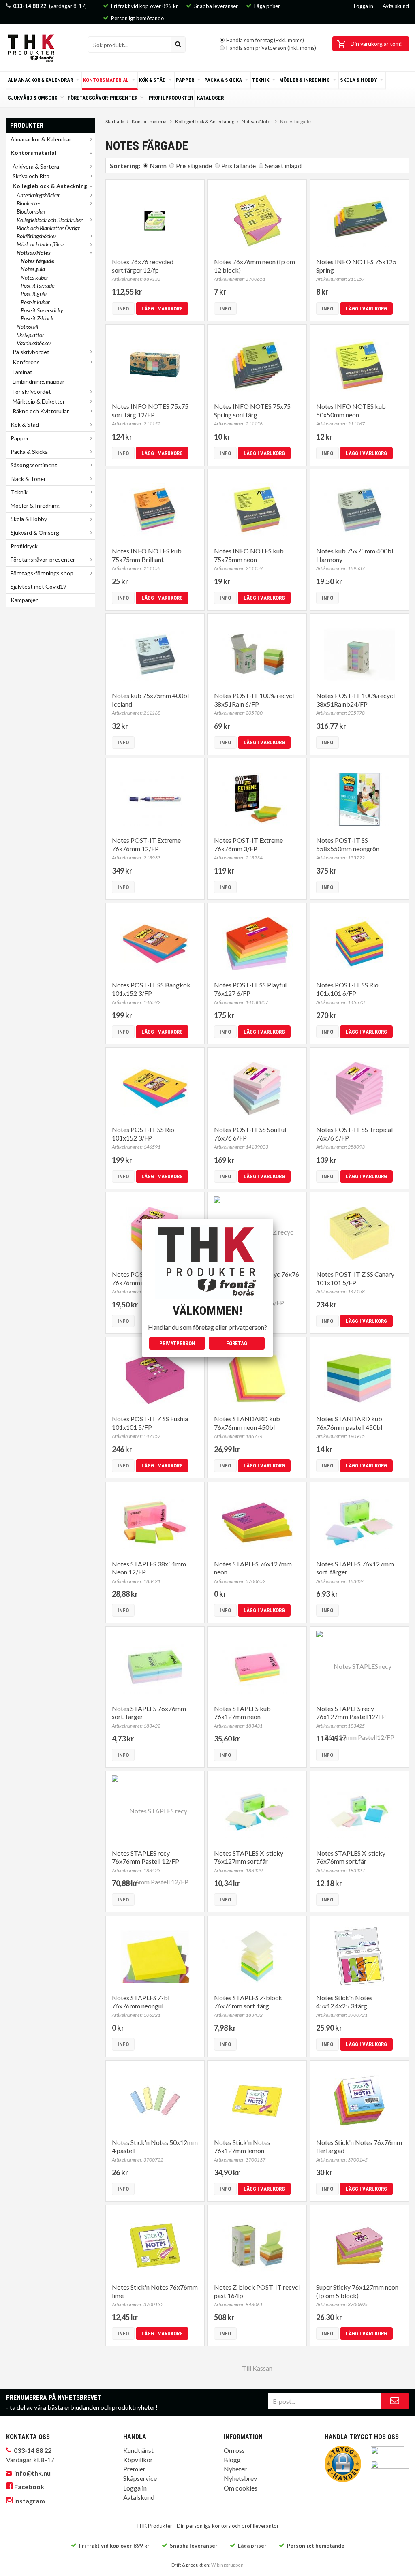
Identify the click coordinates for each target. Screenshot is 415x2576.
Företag (237, 1343)
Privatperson (177, 1343)
